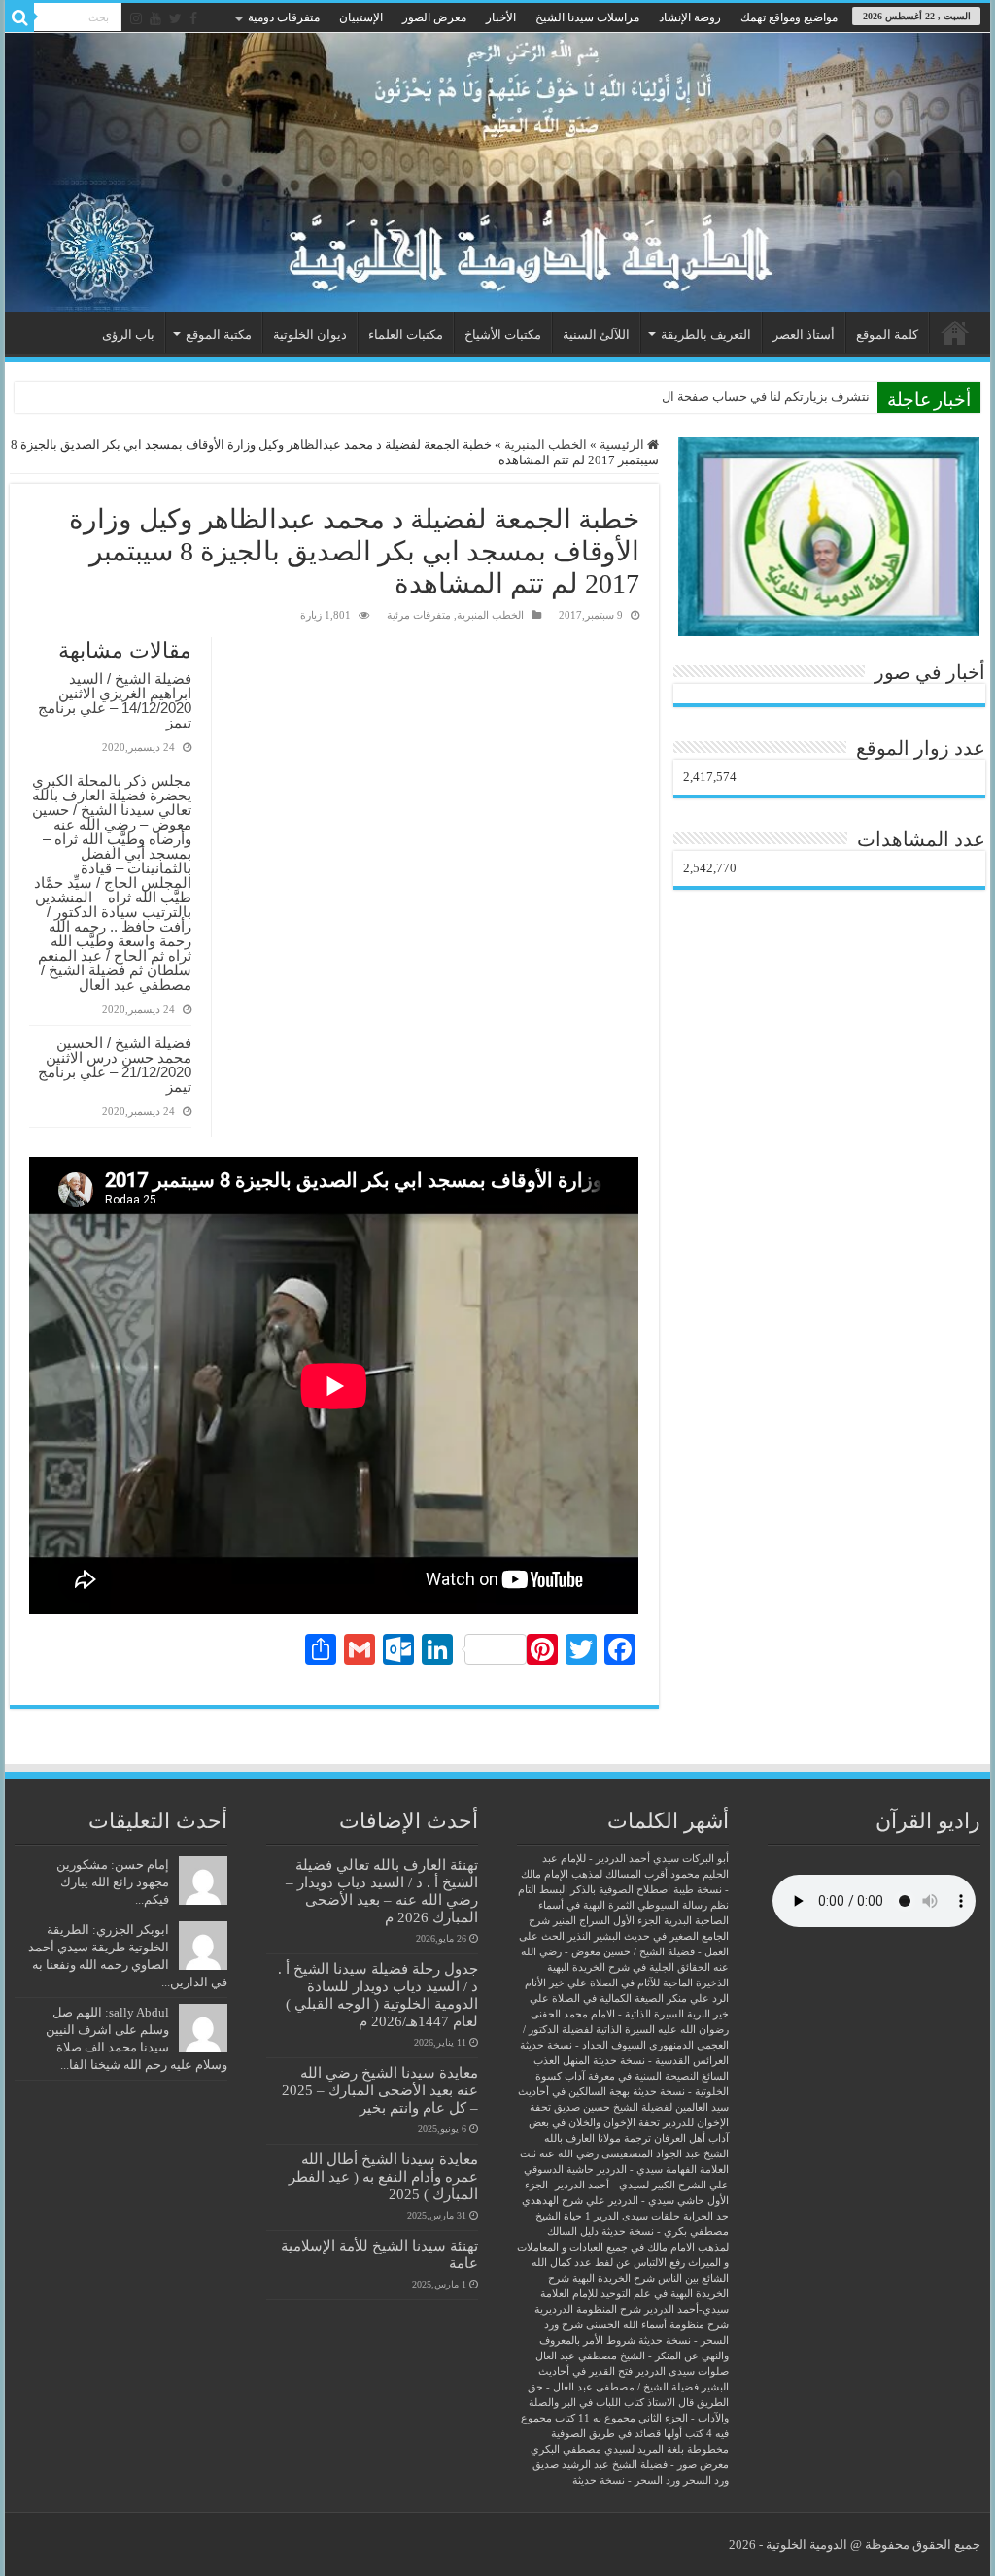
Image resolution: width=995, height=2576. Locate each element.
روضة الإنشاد (690, 17)
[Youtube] (155, 18)
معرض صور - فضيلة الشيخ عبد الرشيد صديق (631, 2465)
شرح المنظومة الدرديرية (588, 2309)
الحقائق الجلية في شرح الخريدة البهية (629, 1967)
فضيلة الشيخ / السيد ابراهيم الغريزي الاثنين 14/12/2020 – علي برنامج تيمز (115, 700)
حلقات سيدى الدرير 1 (633, 2216)
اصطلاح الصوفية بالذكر (620, 1890)
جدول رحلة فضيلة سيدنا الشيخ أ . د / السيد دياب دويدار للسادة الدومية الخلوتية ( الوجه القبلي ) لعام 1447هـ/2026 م (378, 1995)
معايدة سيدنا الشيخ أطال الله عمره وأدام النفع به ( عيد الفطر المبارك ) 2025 (383, 2176)
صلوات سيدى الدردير (682, 2372)
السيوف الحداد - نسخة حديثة (583, 2045)
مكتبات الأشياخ (503, 335)
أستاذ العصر (804, 335)
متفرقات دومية (284, 17)
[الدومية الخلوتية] (497, 172)
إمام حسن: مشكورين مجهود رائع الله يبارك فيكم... (113, 1882)
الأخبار (501, 17)
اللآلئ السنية (596, 335)
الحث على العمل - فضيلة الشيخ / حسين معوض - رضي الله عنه (624, 1952)
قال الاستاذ (670, 2403)
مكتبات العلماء (406, 335)
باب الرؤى (128, 335)
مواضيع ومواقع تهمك (789, 17)
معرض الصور (434, 17)
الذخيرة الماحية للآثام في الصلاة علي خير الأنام (627, 1983)
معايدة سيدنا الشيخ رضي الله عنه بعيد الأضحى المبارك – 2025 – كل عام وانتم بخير (380, 2090)
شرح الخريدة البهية (614, 2278)
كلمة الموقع (887, 335)
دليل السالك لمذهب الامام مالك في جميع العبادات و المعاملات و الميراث (623, 2247)
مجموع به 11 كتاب (595, 2418)
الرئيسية (955, 332)
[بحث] (19, 17)
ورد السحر (706, 2480)
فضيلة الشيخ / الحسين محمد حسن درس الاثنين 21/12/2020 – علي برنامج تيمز (115, 1065)
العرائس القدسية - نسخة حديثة (661, 2061)
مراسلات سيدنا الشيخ (587, 17)
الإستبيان (361, 17)
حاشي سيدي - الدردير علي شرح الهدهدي (613, 2201)
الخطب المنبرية (546, 444)
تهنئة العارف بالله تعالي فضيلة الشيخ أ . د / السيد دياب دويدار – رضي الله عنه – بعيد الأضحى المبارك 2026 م (382, 1891)
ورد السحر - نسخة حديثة (626, 2480)
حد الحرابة (706, 2216)
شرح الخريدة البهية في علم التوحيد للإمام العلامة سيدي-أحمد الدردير (635, 2294)
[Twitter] (175, 18)
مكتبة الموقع (219, 335)
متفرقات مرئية (419, 615)
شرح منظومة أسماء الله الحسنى (657, 2325)
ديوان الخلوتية (310, 335)
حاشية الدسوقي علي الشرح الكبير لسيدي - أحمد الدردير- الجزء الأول (626, 2185)
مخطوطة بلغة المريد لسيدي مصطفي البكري (630, 2449)
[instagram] (136, 18)
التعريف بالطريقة (706, 335)
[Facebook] (193, 18)
